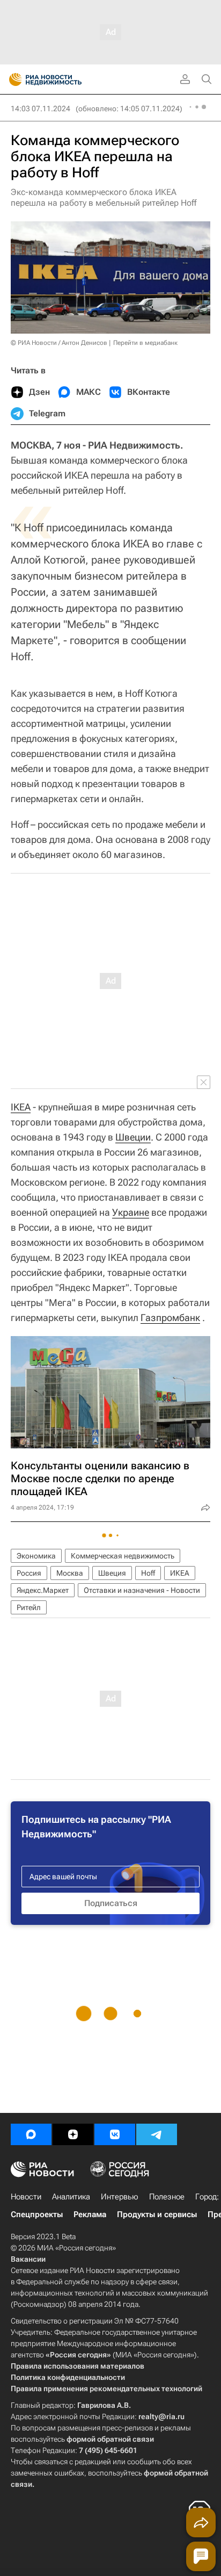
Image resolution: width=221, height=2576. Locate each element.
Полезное (167, 2197)
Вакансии (28, 2259)
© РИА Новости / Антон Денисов (59, 343)
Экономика (36, 1556)
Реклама (90, 2214)
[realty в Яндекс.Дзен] (73, 2134)
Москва (70, 1573)
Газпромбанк (170, 1318)
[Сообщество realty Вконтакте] (115, 2134)
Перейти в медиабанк (145, 343)
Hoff (148, 1573)
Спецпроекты (37, 2214)
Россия (29, 1573)
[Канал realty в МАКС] (31, 2134)
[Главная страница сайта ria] (12, 80)
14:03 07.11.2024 (40, 109)
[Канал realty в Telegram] (157, 2134)
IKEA (21, 1107)
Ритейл (29, 1607)
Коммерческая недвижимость (123, 1556)
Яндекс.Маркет (43, 1590)
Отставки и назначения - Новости (142, 1590)
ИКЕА (180, 1573)
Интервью (120, 2197)
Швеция (112, 1573)
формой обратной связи (110, 2439)
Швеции (133, 1137)
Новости (26, 2197)
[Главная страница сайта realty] (64, 80)
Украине (131, 1212)
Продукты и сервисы (157, 2214)
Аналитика (71, 2197)
